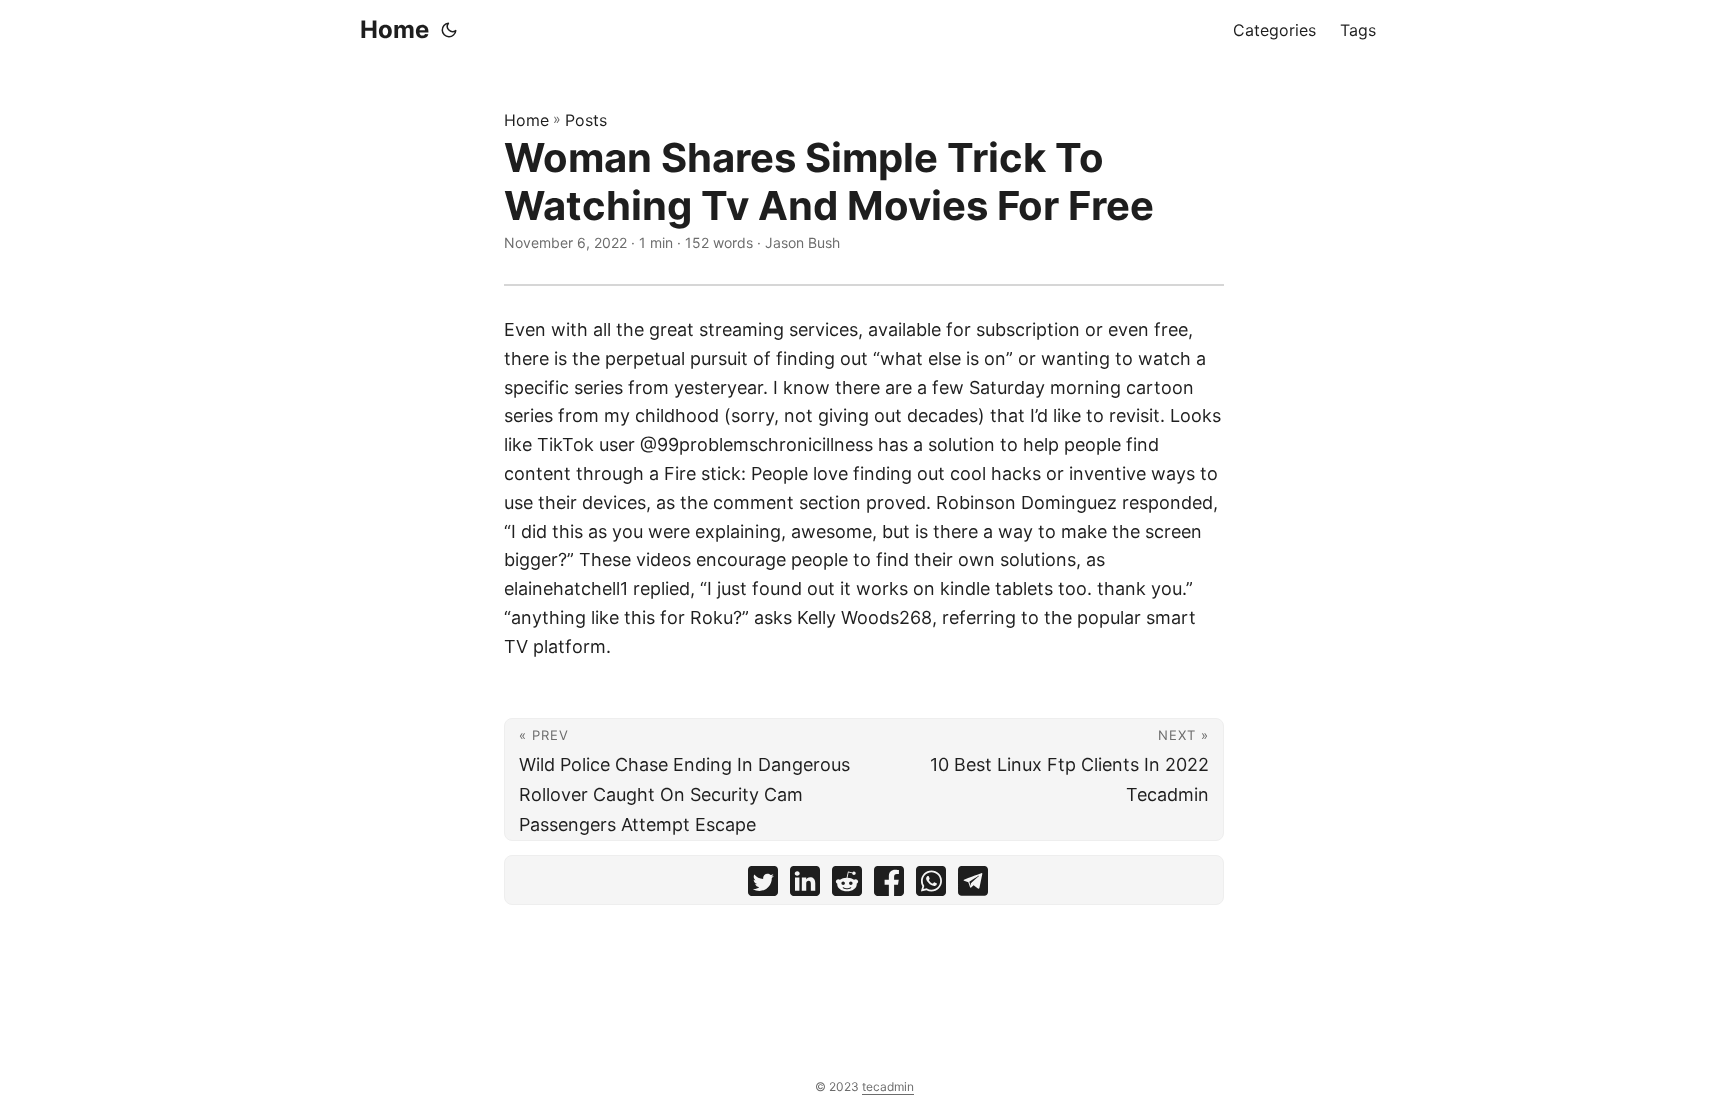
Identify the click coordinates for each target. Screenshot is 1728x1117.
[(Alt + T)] (449, 30)
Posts (586, 120)
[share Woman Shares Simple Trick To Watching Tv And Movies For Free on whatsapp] (931, 885)
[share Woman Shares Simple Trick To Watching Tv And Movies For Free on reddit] (847, 885)
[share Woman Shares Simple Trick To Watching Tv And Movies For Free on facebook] (889, 885)
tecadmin (888, 1086)
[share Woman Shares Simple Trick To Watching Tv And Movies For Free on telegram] (973, 885)
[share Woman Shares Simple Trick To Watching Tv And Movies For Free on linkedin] (805, 885)
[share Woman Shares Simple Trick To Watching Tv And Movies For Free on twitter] (763, 885)
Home (394, 29)
